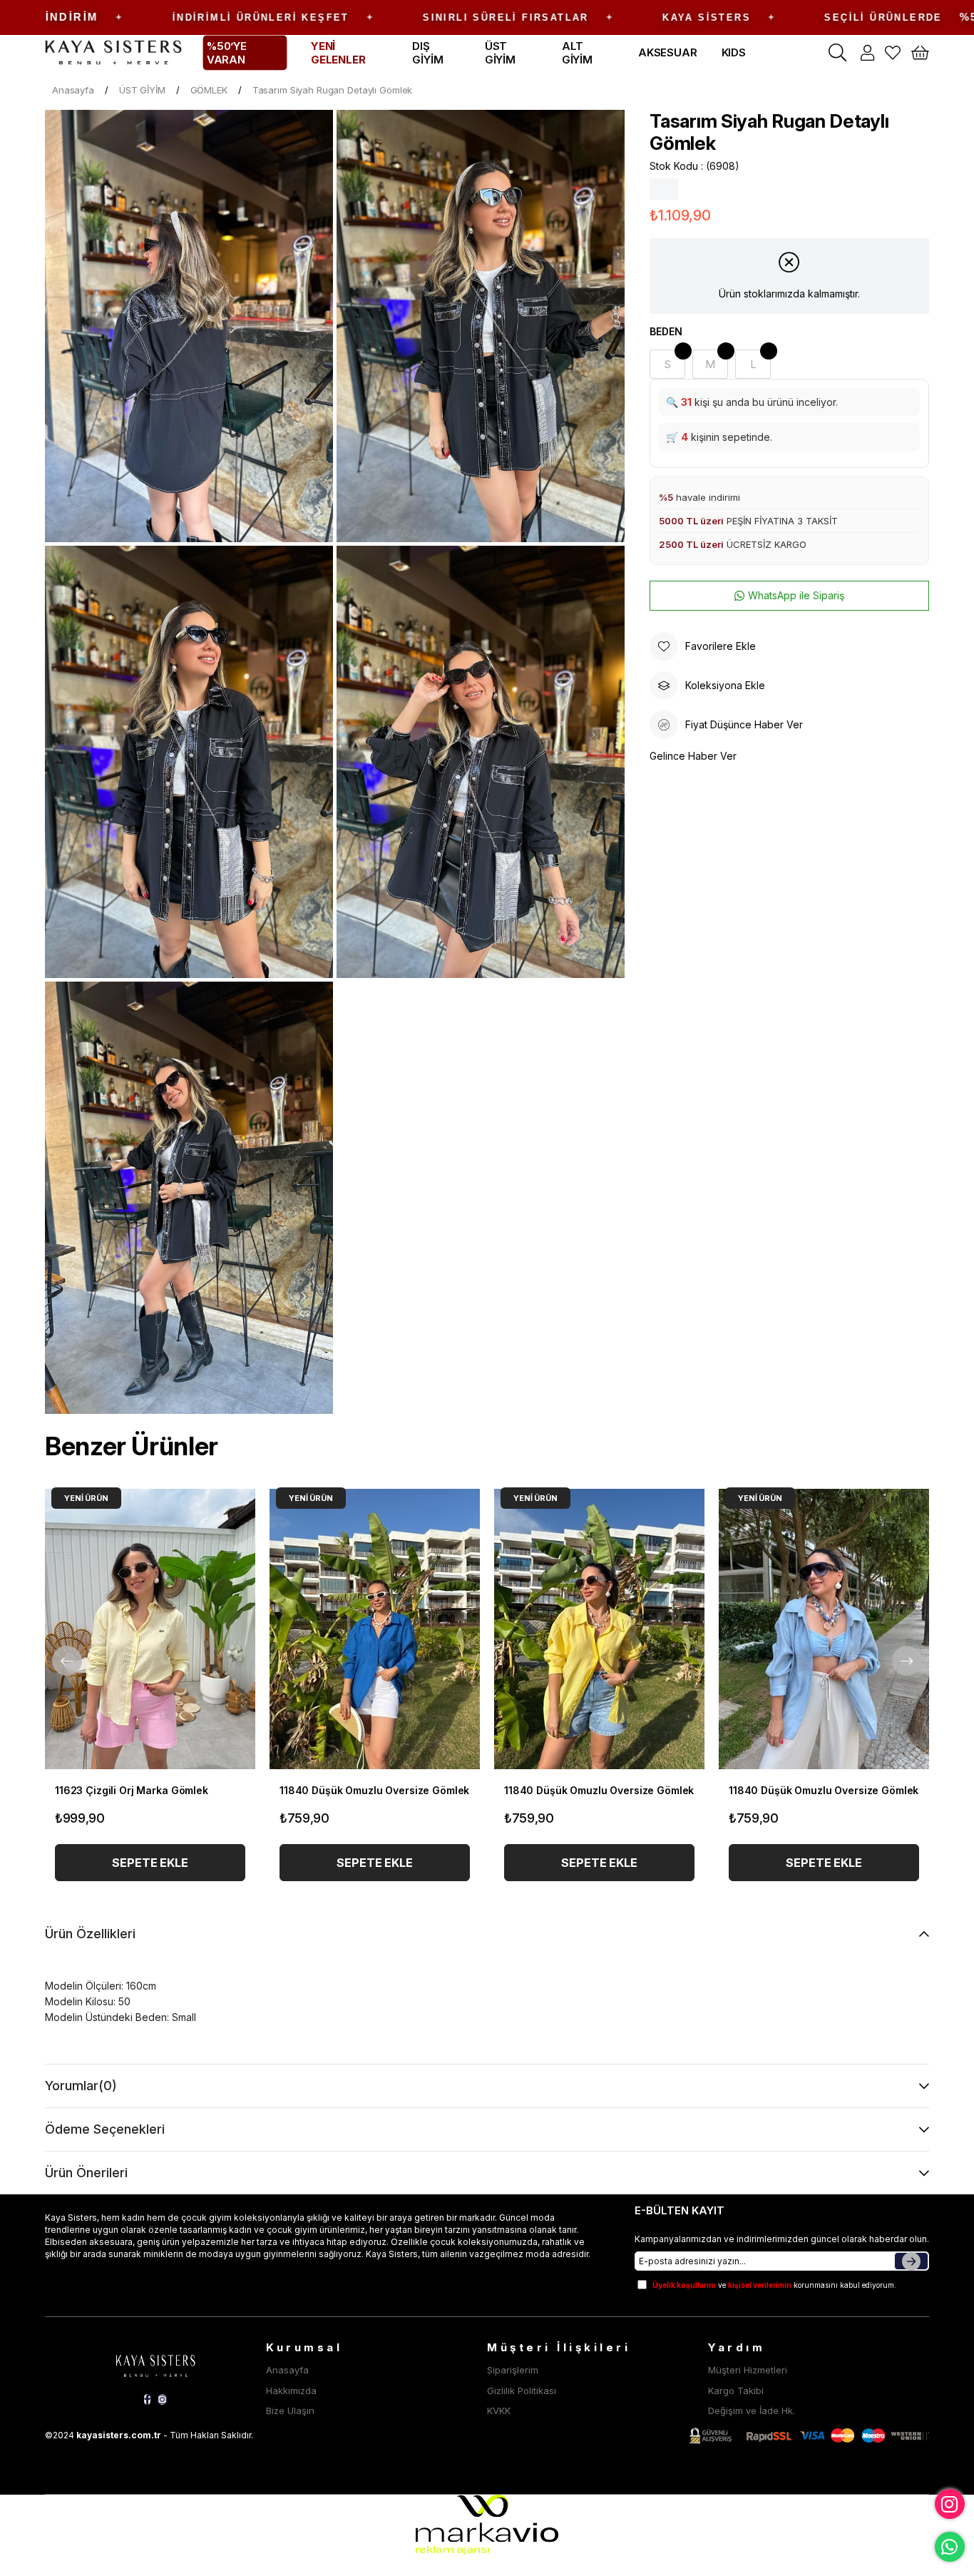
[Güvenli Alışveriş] (809, 2436)
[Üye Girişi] (867, 53)
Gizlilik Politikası (522, 2391)
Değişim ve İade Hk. (752, 2410)
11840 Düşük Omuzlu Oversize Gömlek (374, 1790)
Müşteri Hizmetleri (748, 2370)
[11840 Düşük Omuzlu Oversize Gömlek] (375, 1629)
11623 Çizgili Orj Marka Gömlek (132, 1790)
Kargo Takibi (736, 2391)
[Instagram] (162, 2399)
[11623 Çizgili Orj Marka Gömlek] (150, 1629)
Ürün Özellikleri (90, 1934)
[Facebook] (147, 2399)
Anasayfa (287, 2370)
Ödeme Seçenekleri (105, 2129)
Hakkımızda (291, 2391)
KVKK (499, 2410)
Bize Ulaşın (290, 2410)
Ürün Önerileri (86, 2173)
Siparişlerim (513, 2370)
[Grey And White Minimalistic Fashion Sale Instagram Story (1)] (155, 2363)
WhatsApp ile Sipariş (796, 595)
